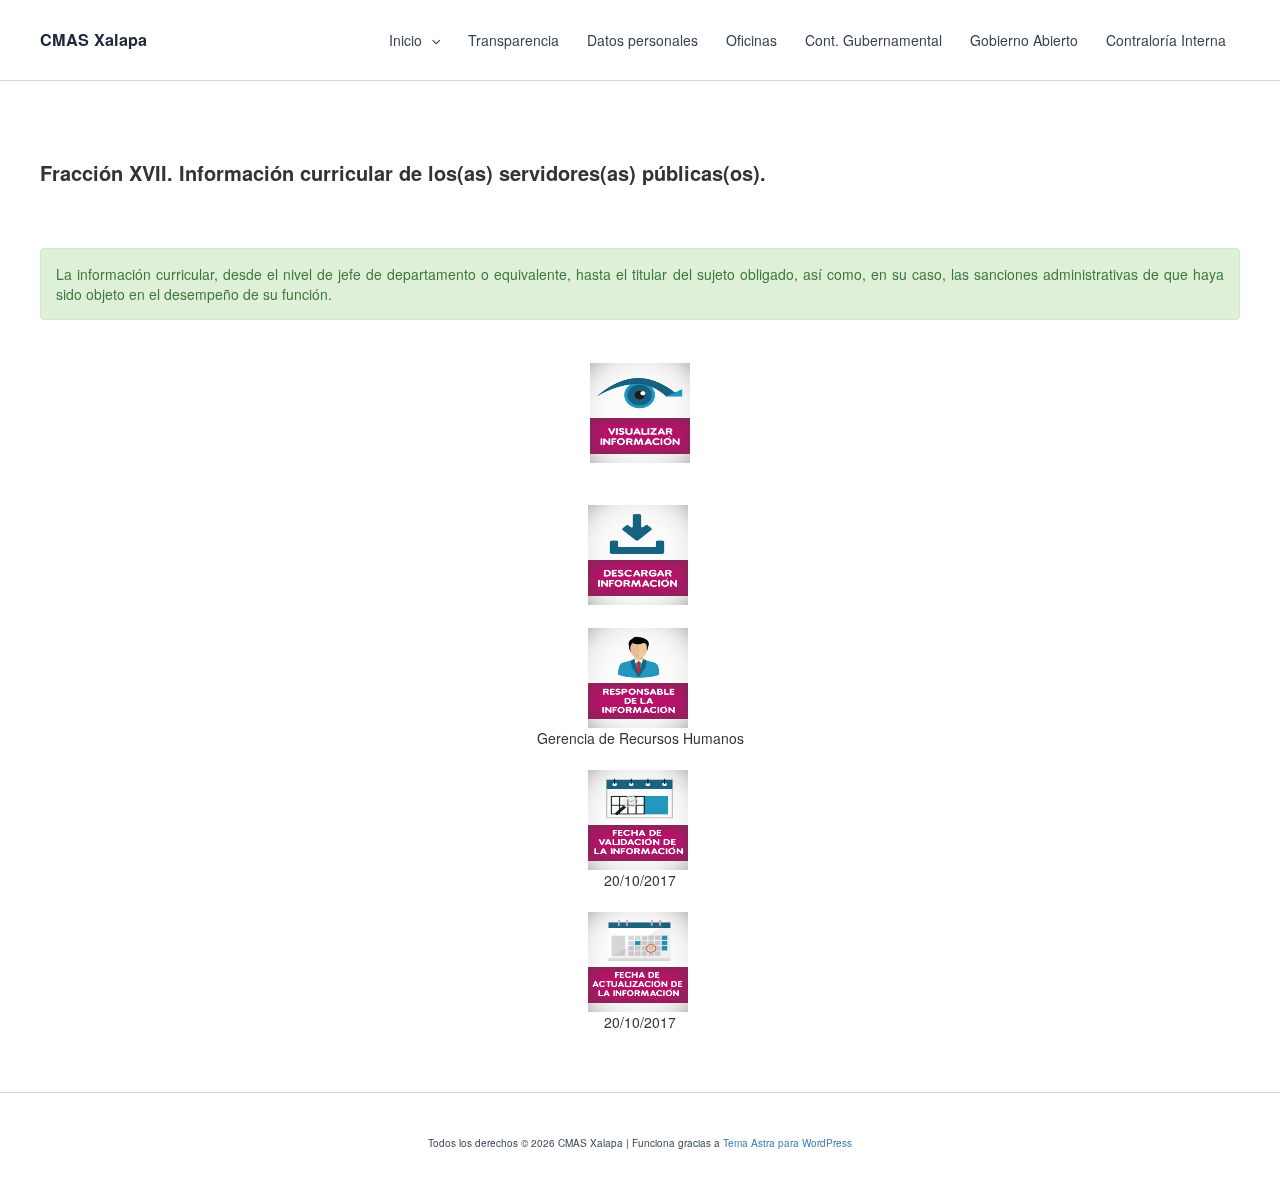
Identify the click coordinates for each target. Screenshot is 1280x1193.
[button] (431, 40)
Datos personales (642, 40)
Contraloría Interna (1166, 40)
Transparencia (513, 40)
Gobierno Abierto (1024, 40)
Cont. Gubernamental (873, 40)
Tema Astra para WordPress (787, 1143)
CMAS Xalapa (93, 39)
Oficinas (751, 40)
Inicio (405, 40)
